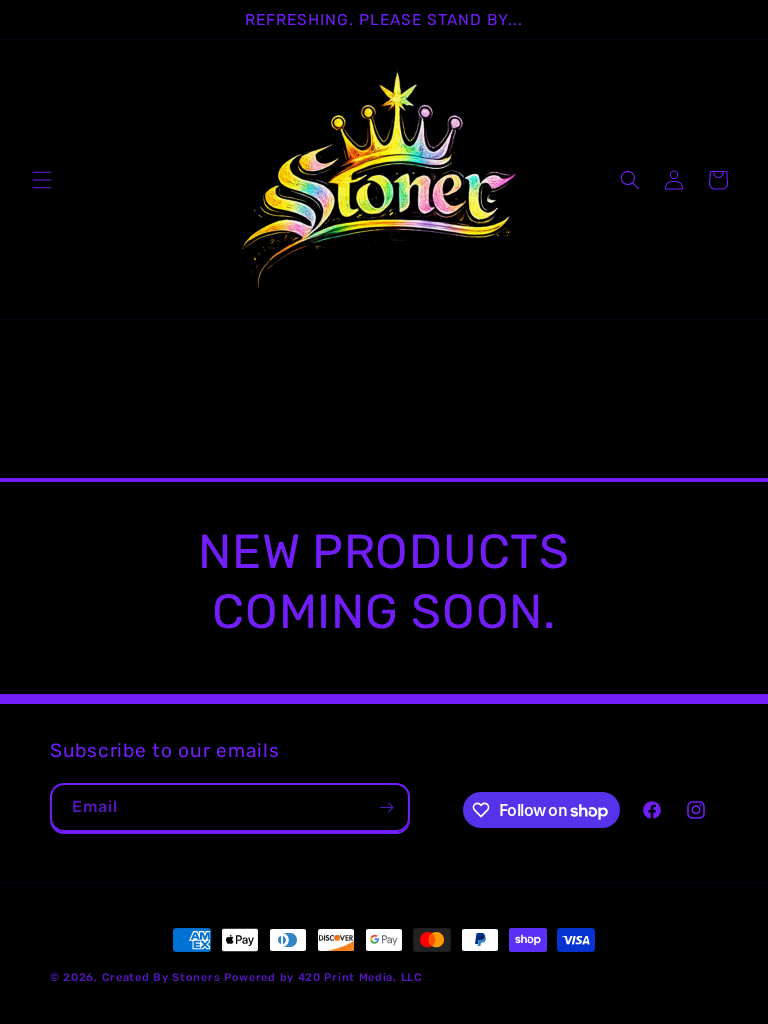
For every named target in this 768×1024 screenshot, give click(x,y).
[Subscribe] (386, 807)
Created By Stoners (161, 977)
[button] (42, 180)
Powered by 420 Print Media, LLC (323, 977)
